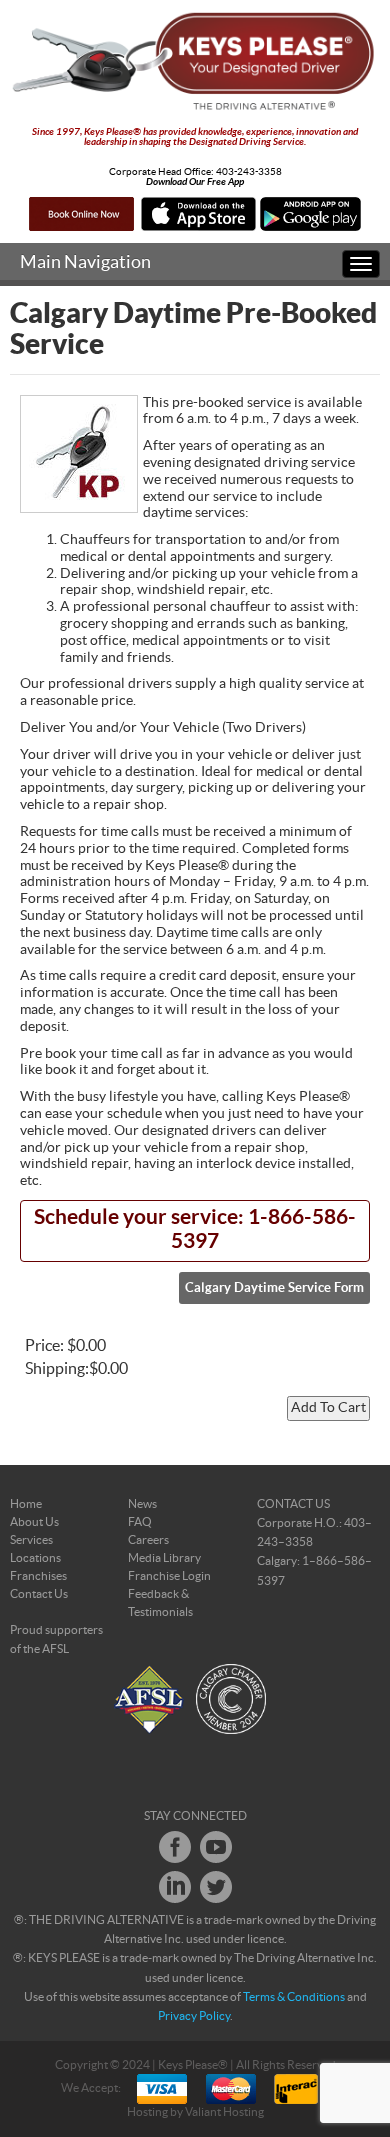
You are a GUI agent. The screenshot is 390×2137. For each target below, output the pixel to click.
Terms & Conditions (294, 1997)
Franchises (38, 1576)
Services (31, 1540)
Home (26, 1504)
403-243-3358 (249, 172)
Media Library (164, 1558)
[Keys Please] (195, 62)
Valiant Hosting (224, 2112)
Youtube (216, 1847)
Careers (148, 1540)
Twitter (216, 1887)
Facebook (175, 1847)
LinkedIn (175, 1887)
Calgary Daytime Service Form (274, 1288)
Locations (35, 1558)
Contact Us (39, 1594)
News (142, 1504)
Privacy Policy (194, 2016)
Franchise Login (169, 1576)
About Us (34, 1522)
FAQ (140, 1522)
